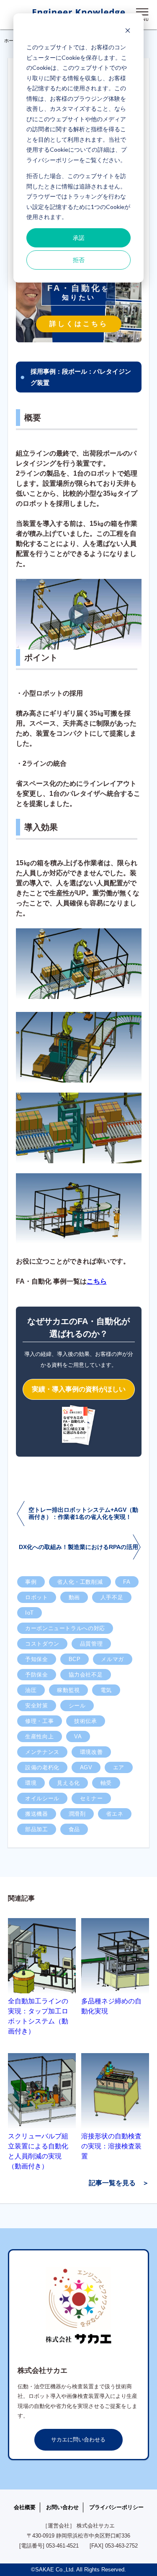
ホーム (11, 41)
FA (127, 1582)
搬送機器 (37, 1814)
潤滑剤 (77, 1814)
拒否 (79, 260)
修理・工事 (39, 1721)
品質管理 (91, 1644)
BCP (75, 1659)
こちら (97, 1281)
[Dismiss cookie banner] (128, 32)
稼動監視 (68, 1690)
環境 (31, 1783)
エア (119, 1767)
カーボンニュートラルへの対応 (65, 1628)
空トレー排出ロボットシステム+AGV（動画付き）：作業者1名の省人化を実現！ (83, 1513)
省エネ (115, 1814)
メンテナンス (42, 1752)
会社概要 (25, 2507)
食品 (74, 1829)
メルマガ (112, 1659)
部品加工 (37, 1829)
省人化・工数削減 (80, 1582)
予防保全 (37, 1675)
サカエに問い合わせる (78, 2440)
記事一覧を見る (112, 2183)
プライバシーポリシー (116, 2507)
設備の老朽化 (42, 1767)
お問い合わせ (62, 2507)
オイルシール (42, 1798)
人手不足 (112, 1597)
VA (78, 1736)
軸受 (106, 1783)
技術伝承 (86, 1721)
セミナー (91, 1798)
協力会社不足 (86, 1675)
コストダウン (42, 1644)
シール (77, 1706)
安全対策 (37, 1706)
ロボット (37, 1597)
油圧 (31, 1690)
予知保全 (37, 1659)
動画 (74, 1597)
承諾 (79, 238)
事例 (31, 1582)
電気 (106, 1690)
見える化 (68, 1783)
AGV (86, 1767)
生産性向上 (39, 1736)
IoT (30, 1613)
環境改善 (91, 1752)
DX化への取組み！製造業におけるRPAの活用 (78, 1547)
